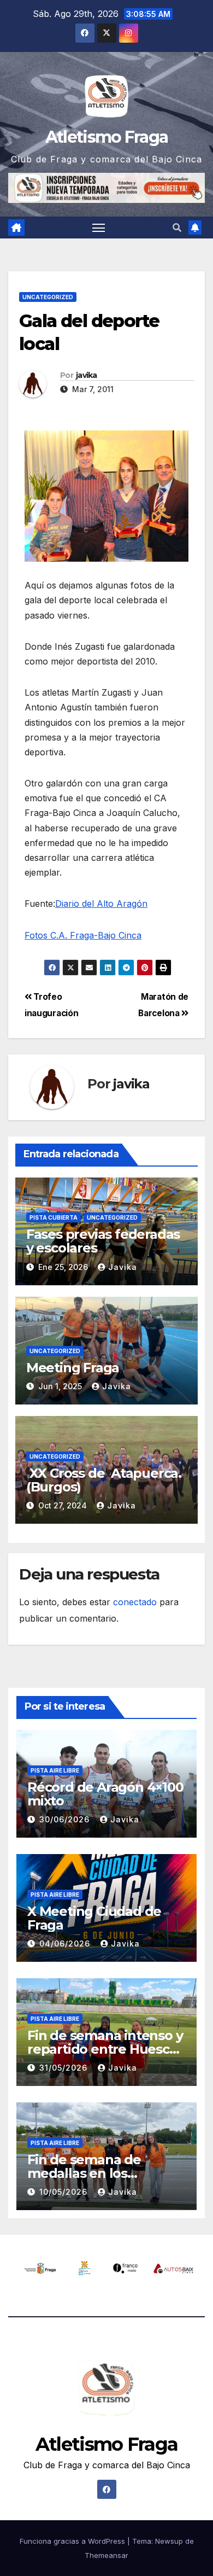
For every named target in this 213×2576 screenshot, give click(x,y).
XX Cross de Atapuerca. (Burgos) (104, 1480)
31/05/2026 (65, 2068)
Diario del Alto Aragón (101, 904)
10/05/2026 (65, 2192)
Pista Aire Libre (55, 1770)
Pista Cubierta (54, 1217)
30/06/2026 (66, 1819)
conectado (135, 1602)
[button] (177, 228)
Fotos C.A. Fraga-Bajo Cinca (83, 935)
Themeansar (106, 2555)
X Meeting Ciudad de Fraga (94, 1918)
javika (87, 375)
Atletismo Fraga (107, 137)
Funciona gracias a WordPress (73, 2541)
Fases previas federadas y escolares (103, 1241)
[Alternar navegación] (99, 228)
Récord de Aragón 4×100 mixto (105, 1794)
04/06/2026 (66, 1943)
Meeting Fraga (73, 1368)
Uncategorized (48, 297)
